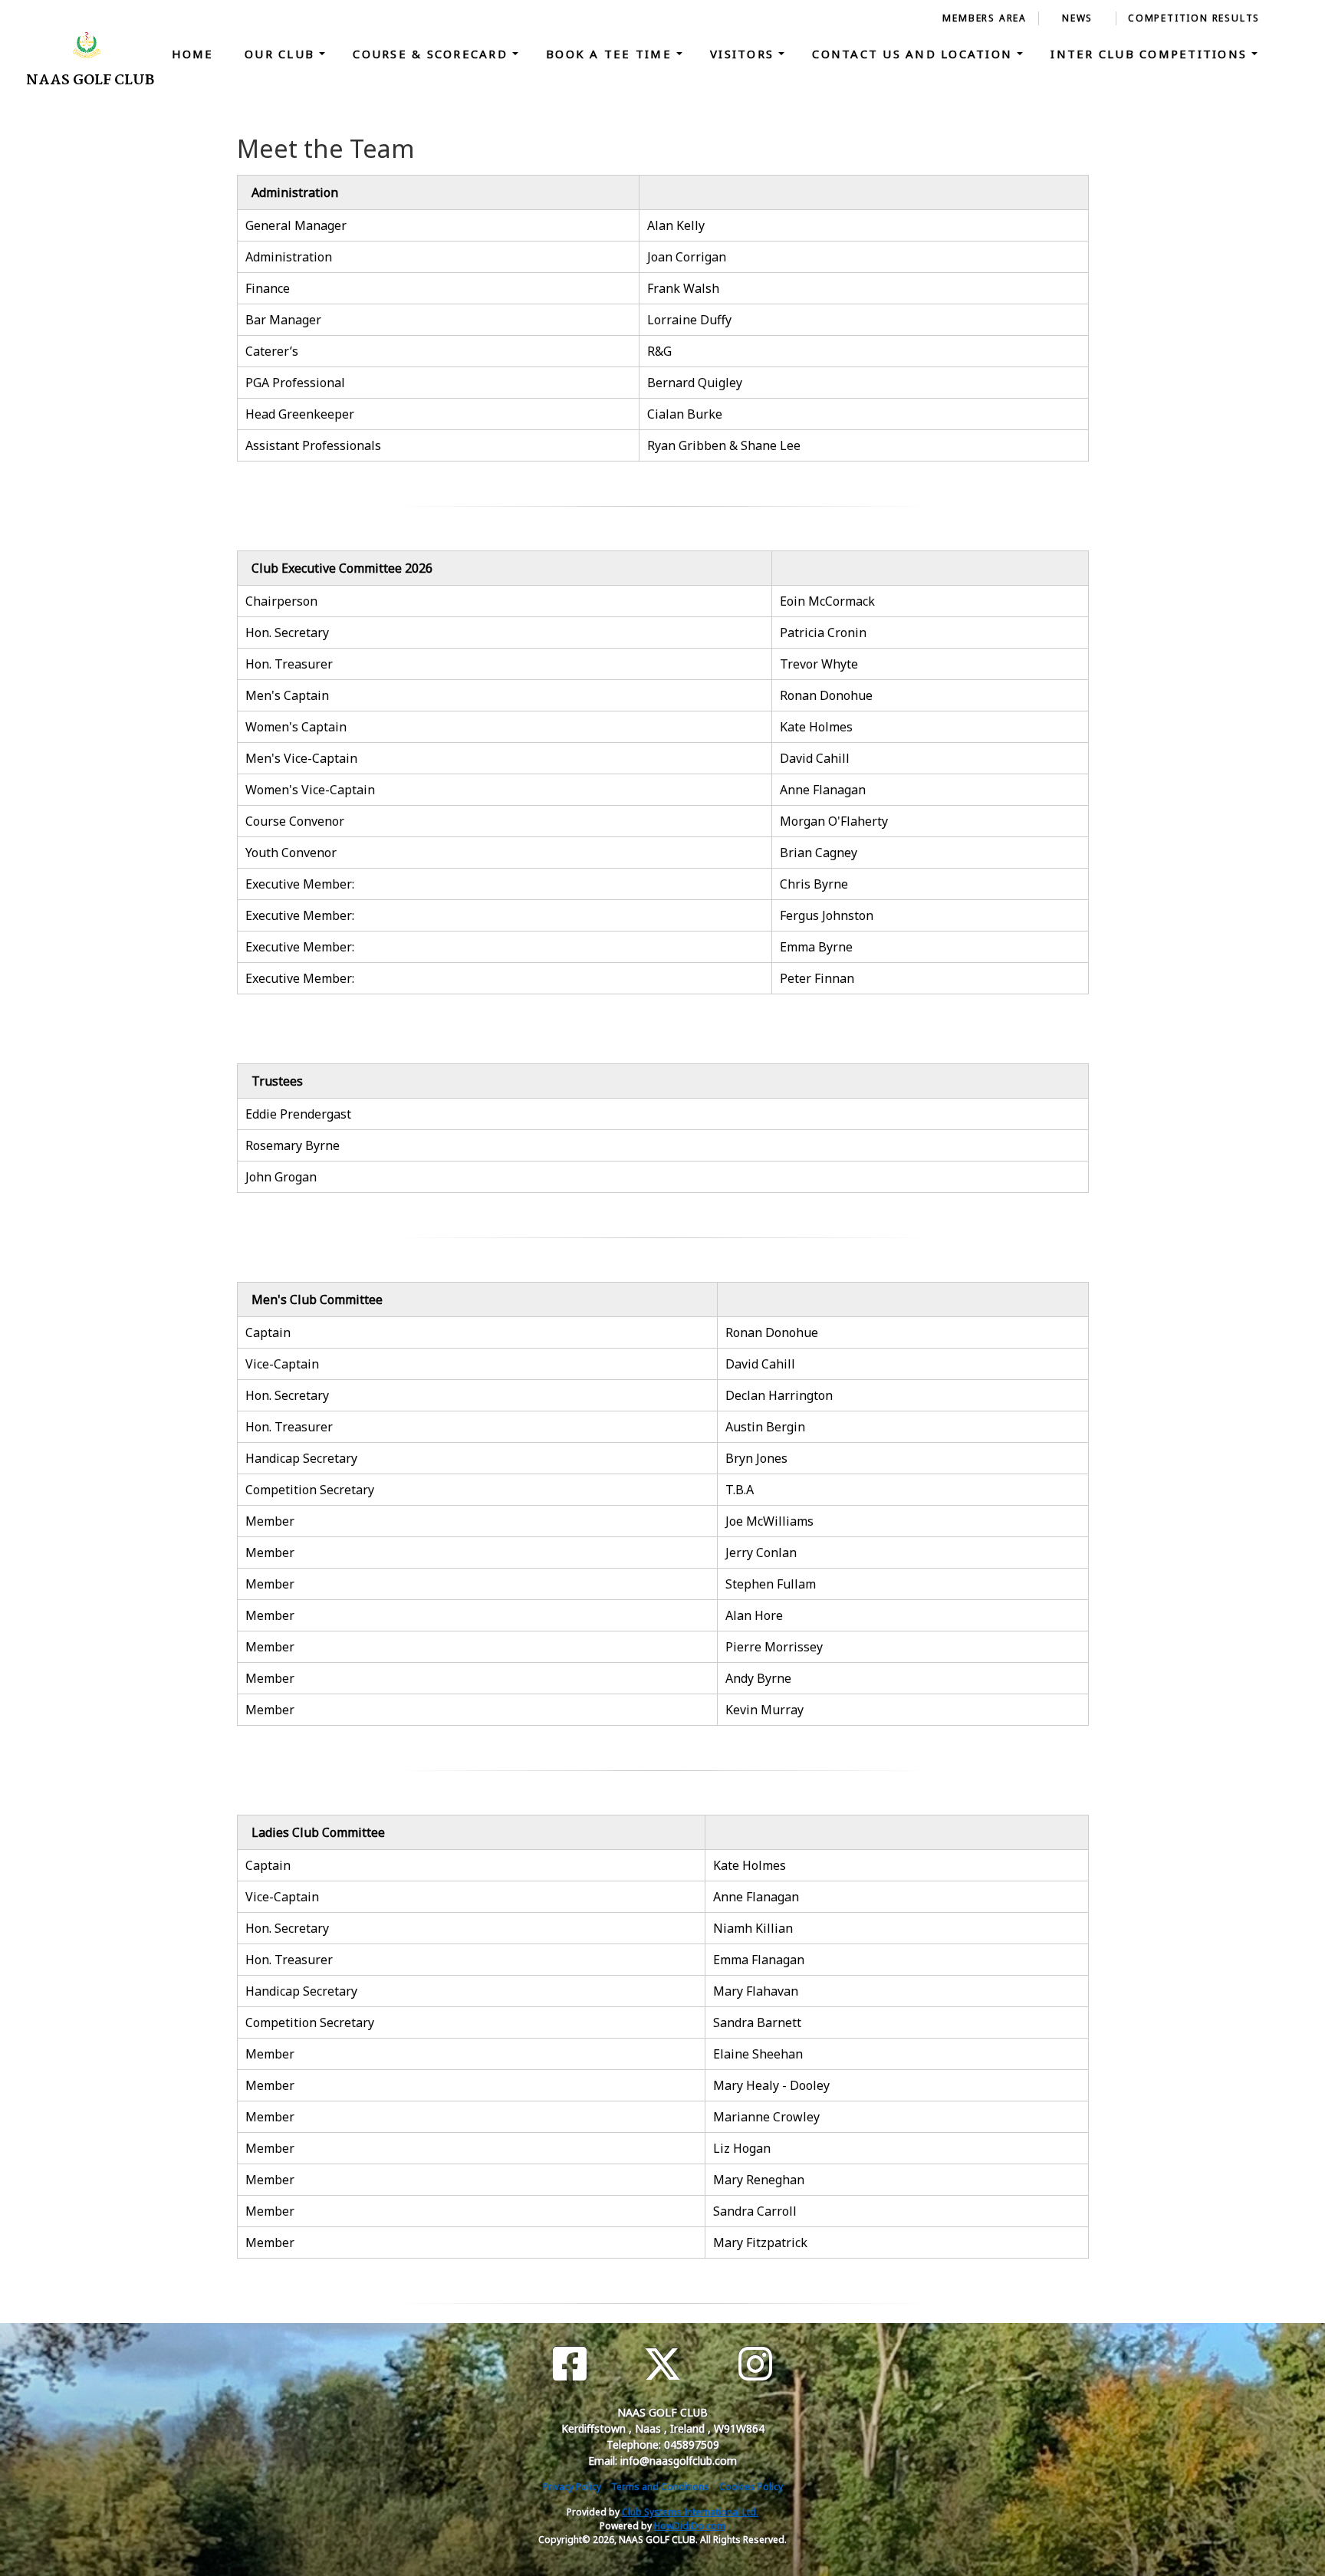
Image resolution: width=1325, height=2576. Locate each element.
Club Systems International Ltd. (690, 2512)
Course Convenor (295, 821)
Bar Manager (283, 320)
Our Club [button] (282, 54)
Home (193, 54)
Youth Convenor (291, 853)
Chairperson (281, 601)
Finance (268, 288)
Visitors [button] (744, 54)
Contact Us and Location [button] (914, 54)
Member (270, 1521)
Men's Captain (287, 695)
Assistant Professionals (313, 445)
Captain (268, 1332)
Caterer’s (272, 351)
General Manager (296, 225)
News (1077, 18)
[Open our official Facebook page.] (570, 2364)
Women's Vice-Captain (310, 790)
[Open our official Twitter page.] (662, 2364)
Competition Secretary (310, 1490)
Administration (289, 257)
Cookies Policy (751, 2487)
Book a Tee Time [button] (611, 54)
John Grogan (281, 1177)
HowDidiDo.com (690, 2526)
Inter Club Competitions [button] (1151, 54)
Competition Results (1194, 18)
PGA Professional (295, 383)
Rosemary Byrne (293, 1145)
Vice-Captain (282, 1364)
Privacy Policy (572, 2487)
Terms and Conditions (660, 2487)
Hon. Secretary (287, 632)
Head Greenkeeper (300, 414)
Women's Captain (296, 727)
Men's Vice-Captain (301, 758)
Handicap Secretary (301, 1458)
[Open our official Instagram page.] (755, 2364)
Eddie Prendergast (298, 1114)
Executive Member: (301, 884)
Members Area (985, 18)
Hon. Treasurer (289, 664)
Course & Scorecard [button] (432, 54)
